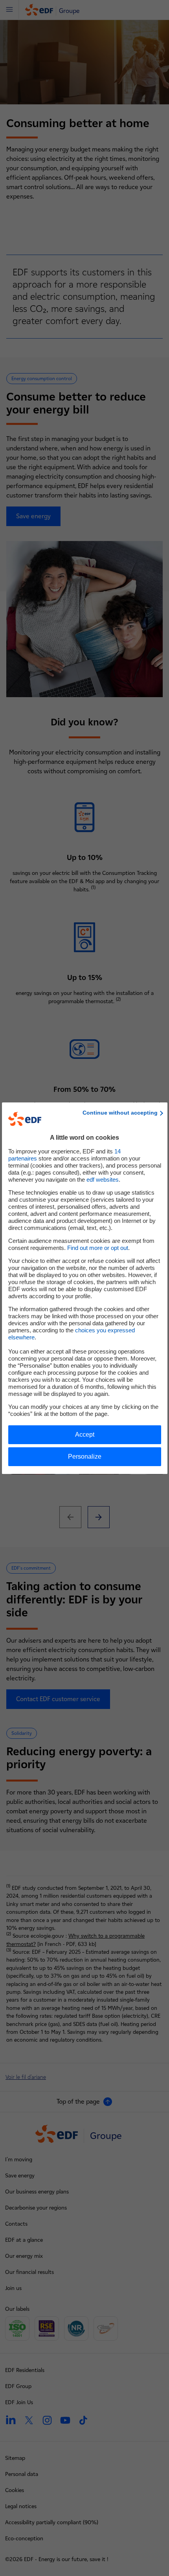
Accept (85, 1435)
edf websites (103, 1180)
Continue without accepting (120, 1113)
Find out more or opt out (98, 1248)
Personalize (85, 1457)
